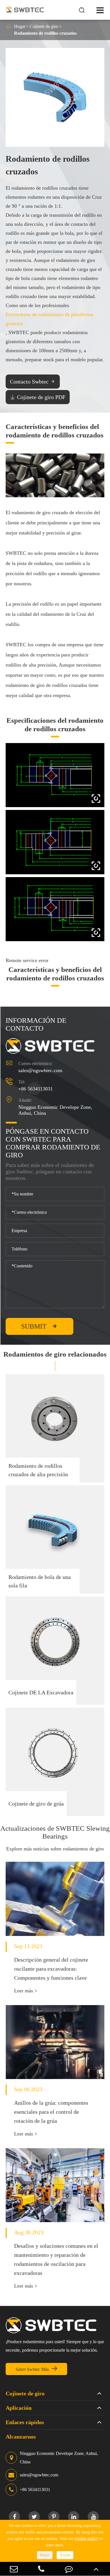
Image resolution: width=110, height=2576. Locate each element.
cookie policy (86, 2538)
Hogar (20, 26)
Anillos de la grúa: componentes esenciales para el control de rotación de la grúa (51, 2112)
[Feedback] (69, 2569)
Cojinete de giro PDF (38, 397)
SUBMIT (40, 1326)
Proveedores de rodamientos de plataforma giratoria (49, 319)
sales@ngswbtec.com (40, 1070)
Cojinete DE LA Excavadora (41, 1692)
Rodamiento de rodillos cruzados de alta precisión (38, 1470)
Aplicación (19, 2408)
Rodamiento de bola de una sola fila (40, 1581)
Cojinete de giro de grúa (36, 1804)
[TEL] (41, 2569)
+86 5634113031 (36, 1089)
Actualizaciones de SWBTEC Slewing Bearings (55, 1832)
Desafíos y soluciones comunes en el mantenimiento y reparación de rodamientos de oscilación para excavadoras (56, 2259)
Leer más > (26, 1991)
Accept (65, 2555)
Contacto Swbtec (33, 382)
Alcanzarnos (21, 2437)
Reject (45, 2555)
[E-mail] (14, 2569)
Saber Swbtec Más (37, 2369)
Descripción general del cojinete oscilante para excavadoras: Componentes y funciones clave (51, 1969)
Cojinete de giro (44, 26)
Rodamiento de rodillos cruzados (45, 33)
